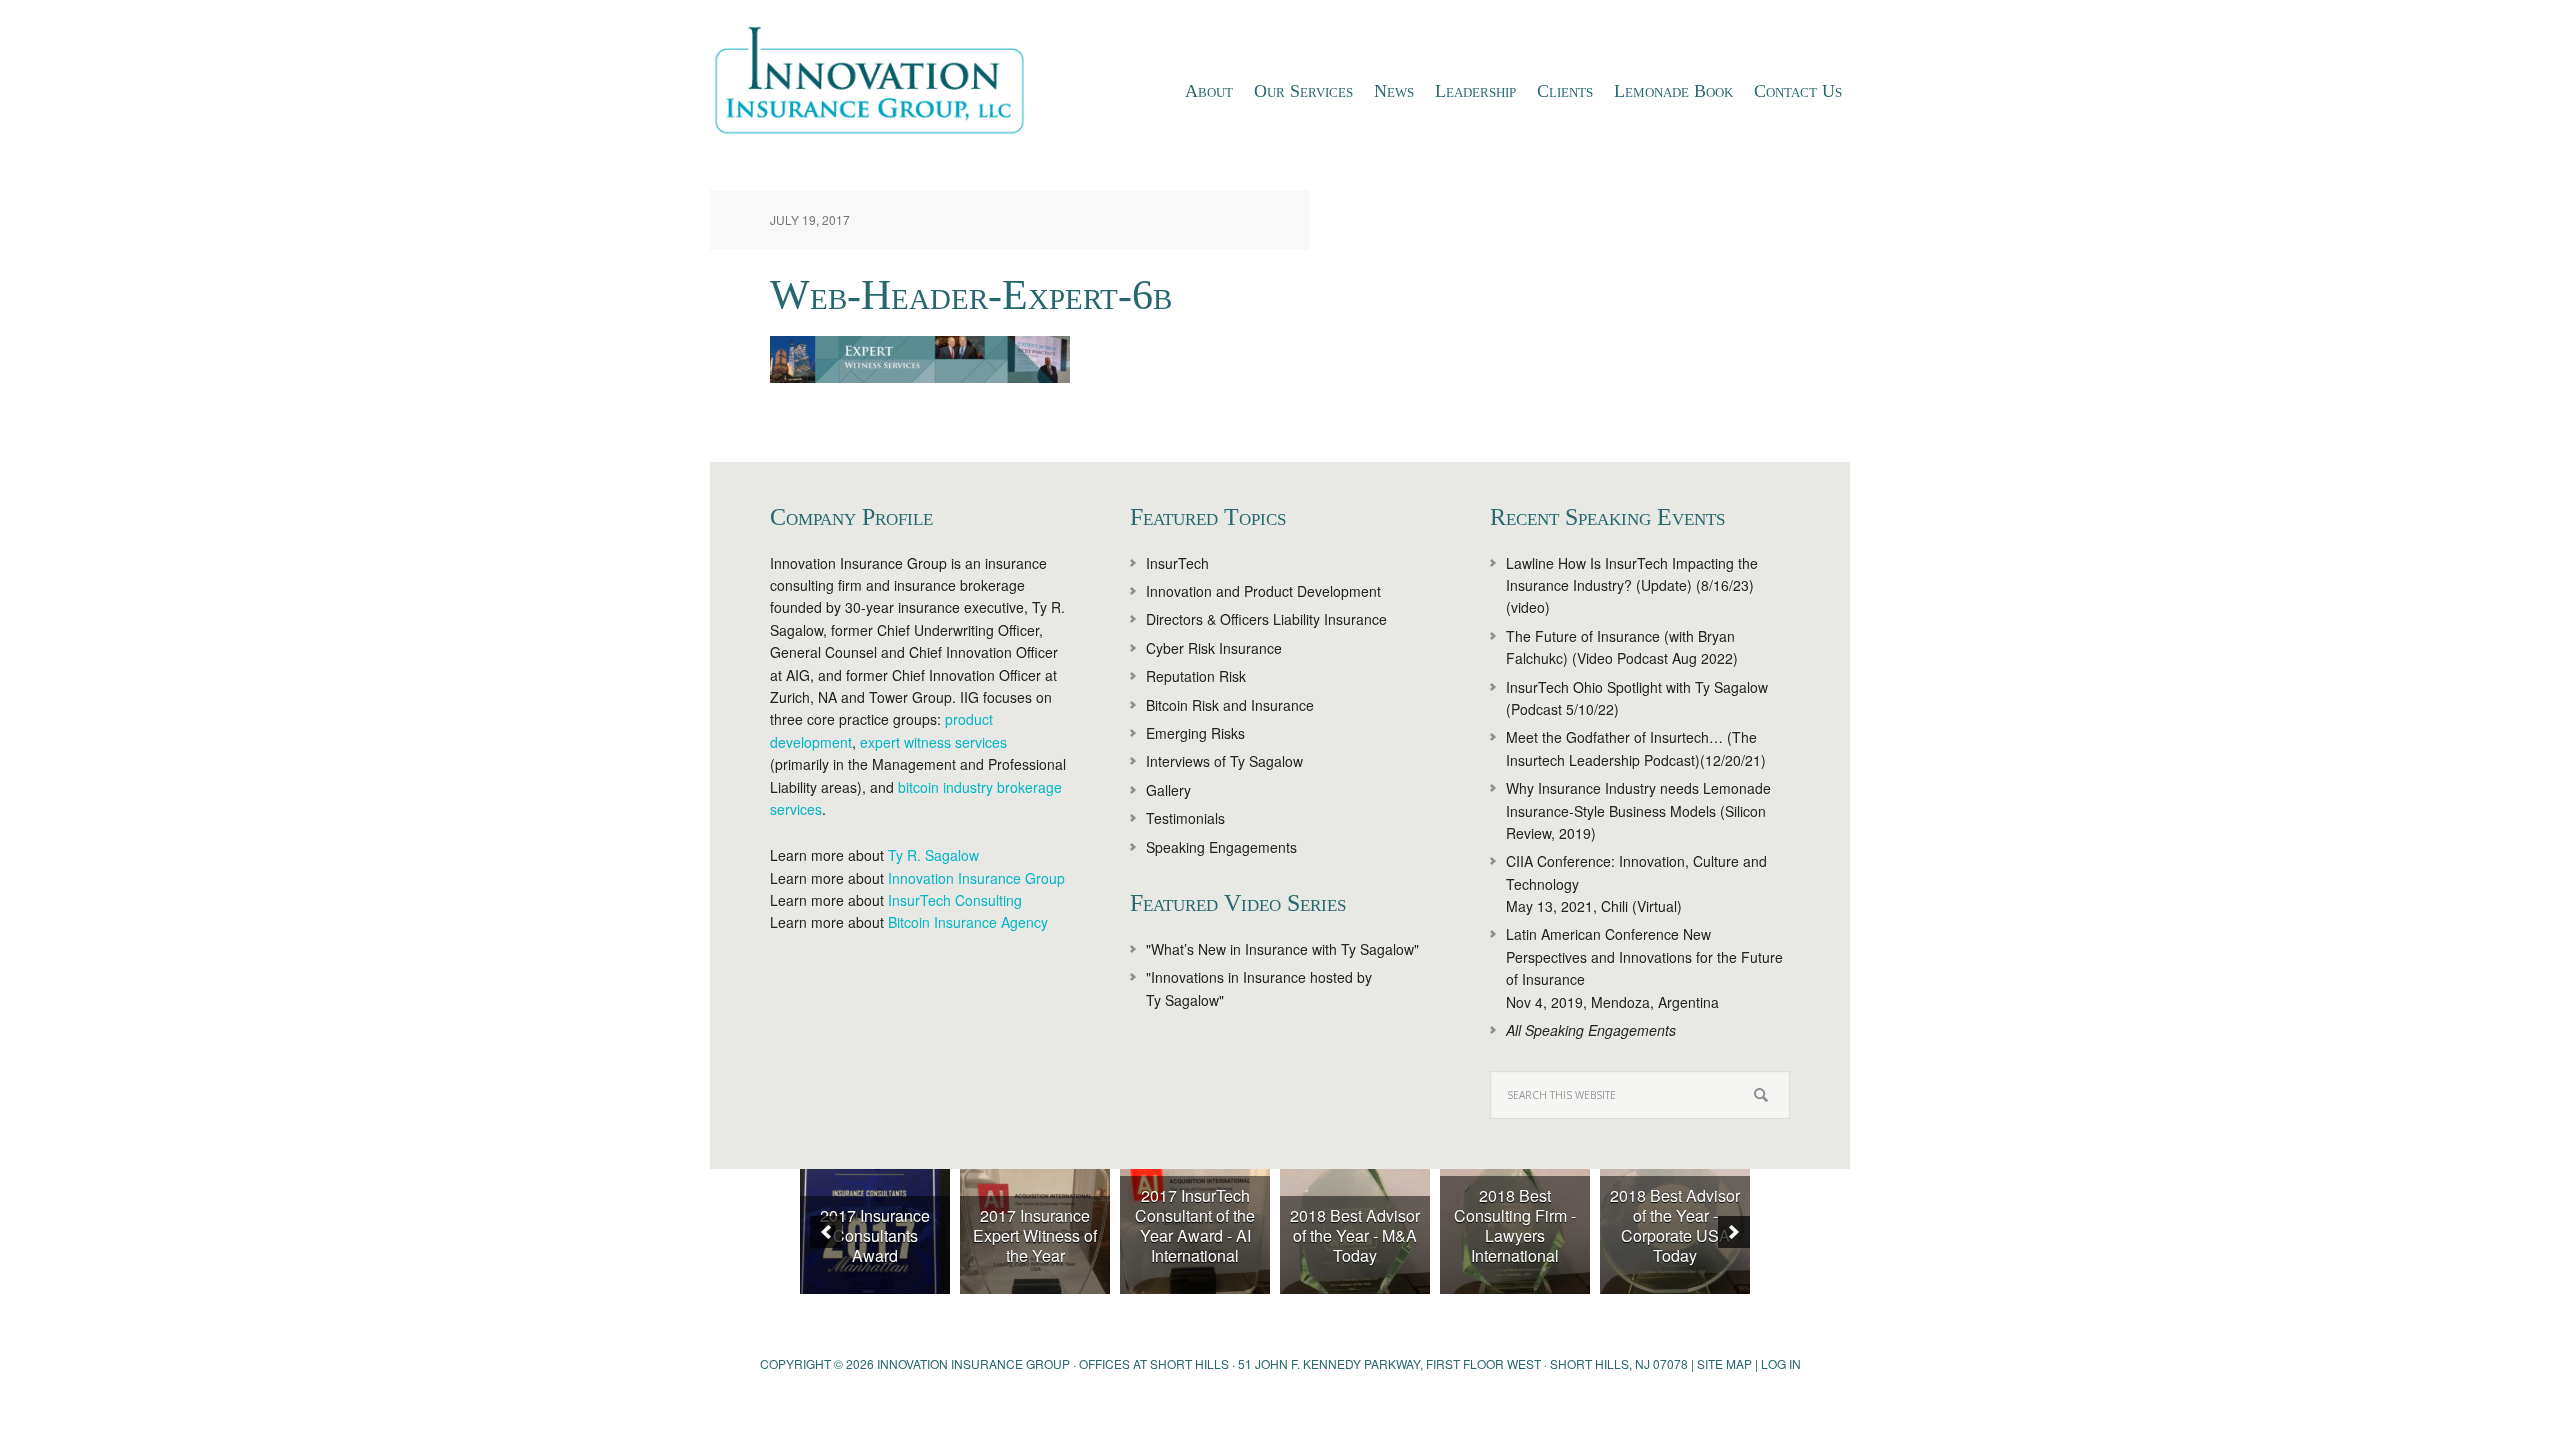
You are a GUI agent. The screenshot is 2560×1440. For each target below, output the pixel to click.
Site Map (1724, 1363)
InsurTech (1177, 563)
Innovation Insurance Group (880, 85)
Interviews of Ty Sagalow (1224, 761)
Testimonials (1185, 818)
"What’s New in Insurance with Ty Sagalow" (1282, 949)
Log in (1781, 1363)
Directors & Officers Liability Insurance (1266, 619)
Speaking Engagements (1221, 847)
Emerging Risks (1195, 733)
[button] (826, 1232)
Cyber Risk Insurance (1214, 648)
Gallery (1168, 790)
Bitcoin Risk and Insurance (1230, 705)
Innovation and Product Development (1263, 591)
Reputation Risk (1196, 676)
